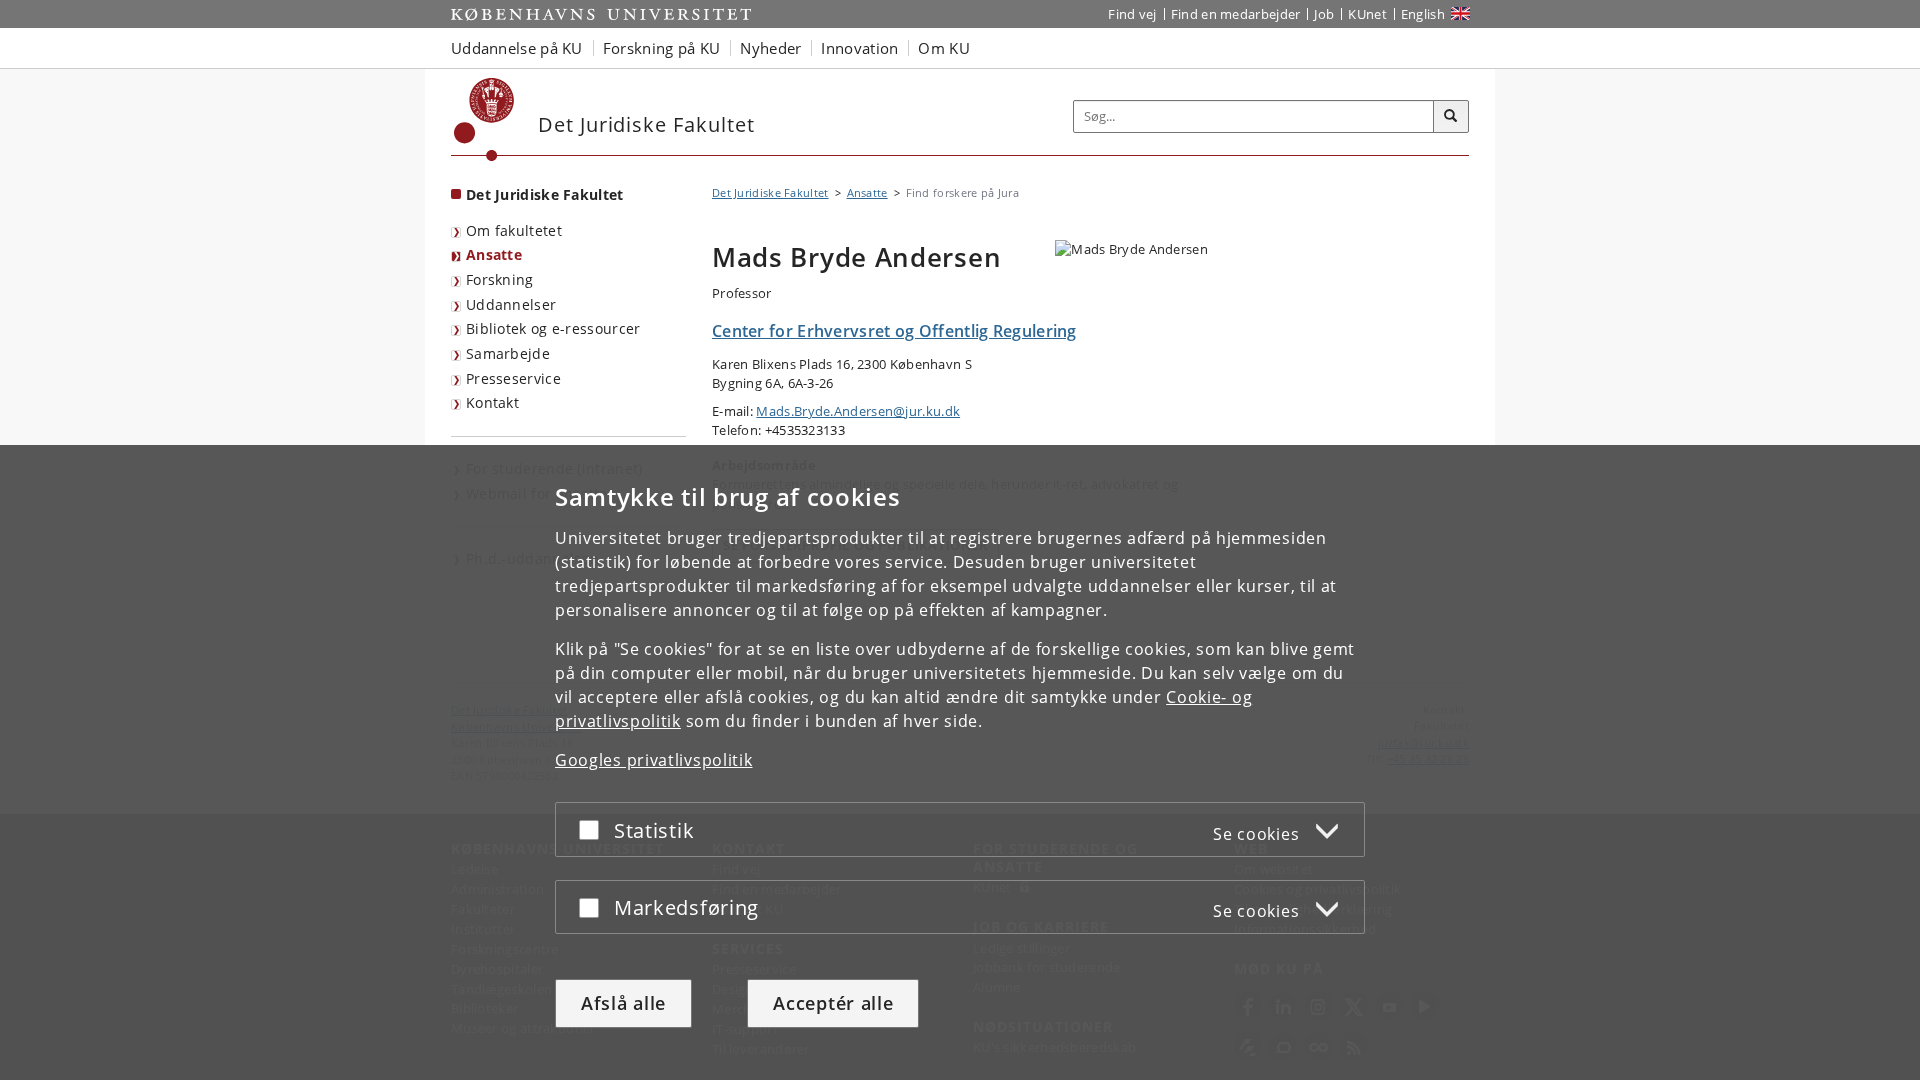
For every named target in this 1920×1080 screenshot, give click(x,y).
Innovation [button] (859, 48)
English (1423, 14)
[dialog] (960, 762)
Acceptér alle (833, 1003)
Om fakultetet (514, 230)
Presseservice (513, 378)
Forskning (500, 279)
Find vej (1132, 14)
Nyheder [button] (770, 48)
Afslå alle (623, 1003)
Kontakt (492, 402)
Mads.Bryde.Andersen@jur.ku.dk (858, 411)
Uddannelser (511, 304)
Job (1324, 14)
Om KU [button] (944, 48)
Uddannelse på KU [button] (517, 48)
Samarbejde (508, 353)
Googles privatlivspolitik (654, 760)
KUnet (1367, 14)
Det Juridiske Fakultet (545, 194)
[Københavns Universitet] (484, 119)
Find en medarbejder (1236, 14)
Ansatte (494, 254)
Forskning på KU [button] (662, 48)
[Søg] (1451, 117)
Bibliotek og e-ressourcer (553, 328)
